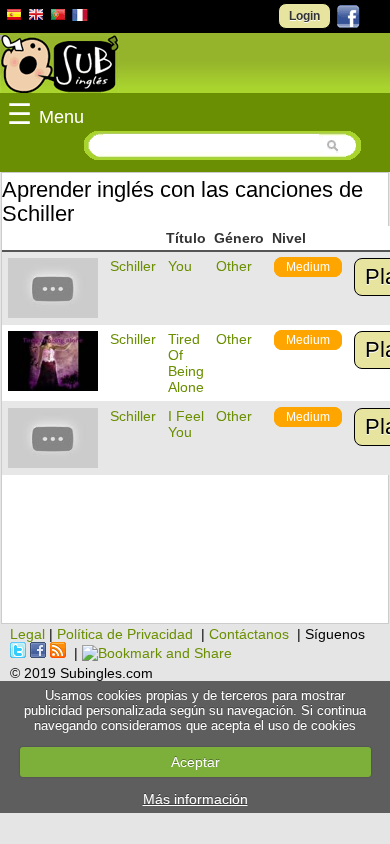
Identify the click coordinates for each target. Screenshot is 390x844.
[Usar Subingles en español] (14, 18)
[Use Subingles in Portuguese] (58, 17)
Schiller (133, 266)
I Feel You (186, 424)
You (180, 266)
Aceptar (195, 762)
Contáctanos (249, 634)
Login (304, 16)
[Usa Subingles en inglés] (36, 17)
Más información (195, 799)
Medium (308, 267)
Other (234, 266)
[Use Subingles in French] (80, 18)
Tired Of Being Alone (186, 363)
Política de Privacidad (125, 634)
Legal (27, 634)
